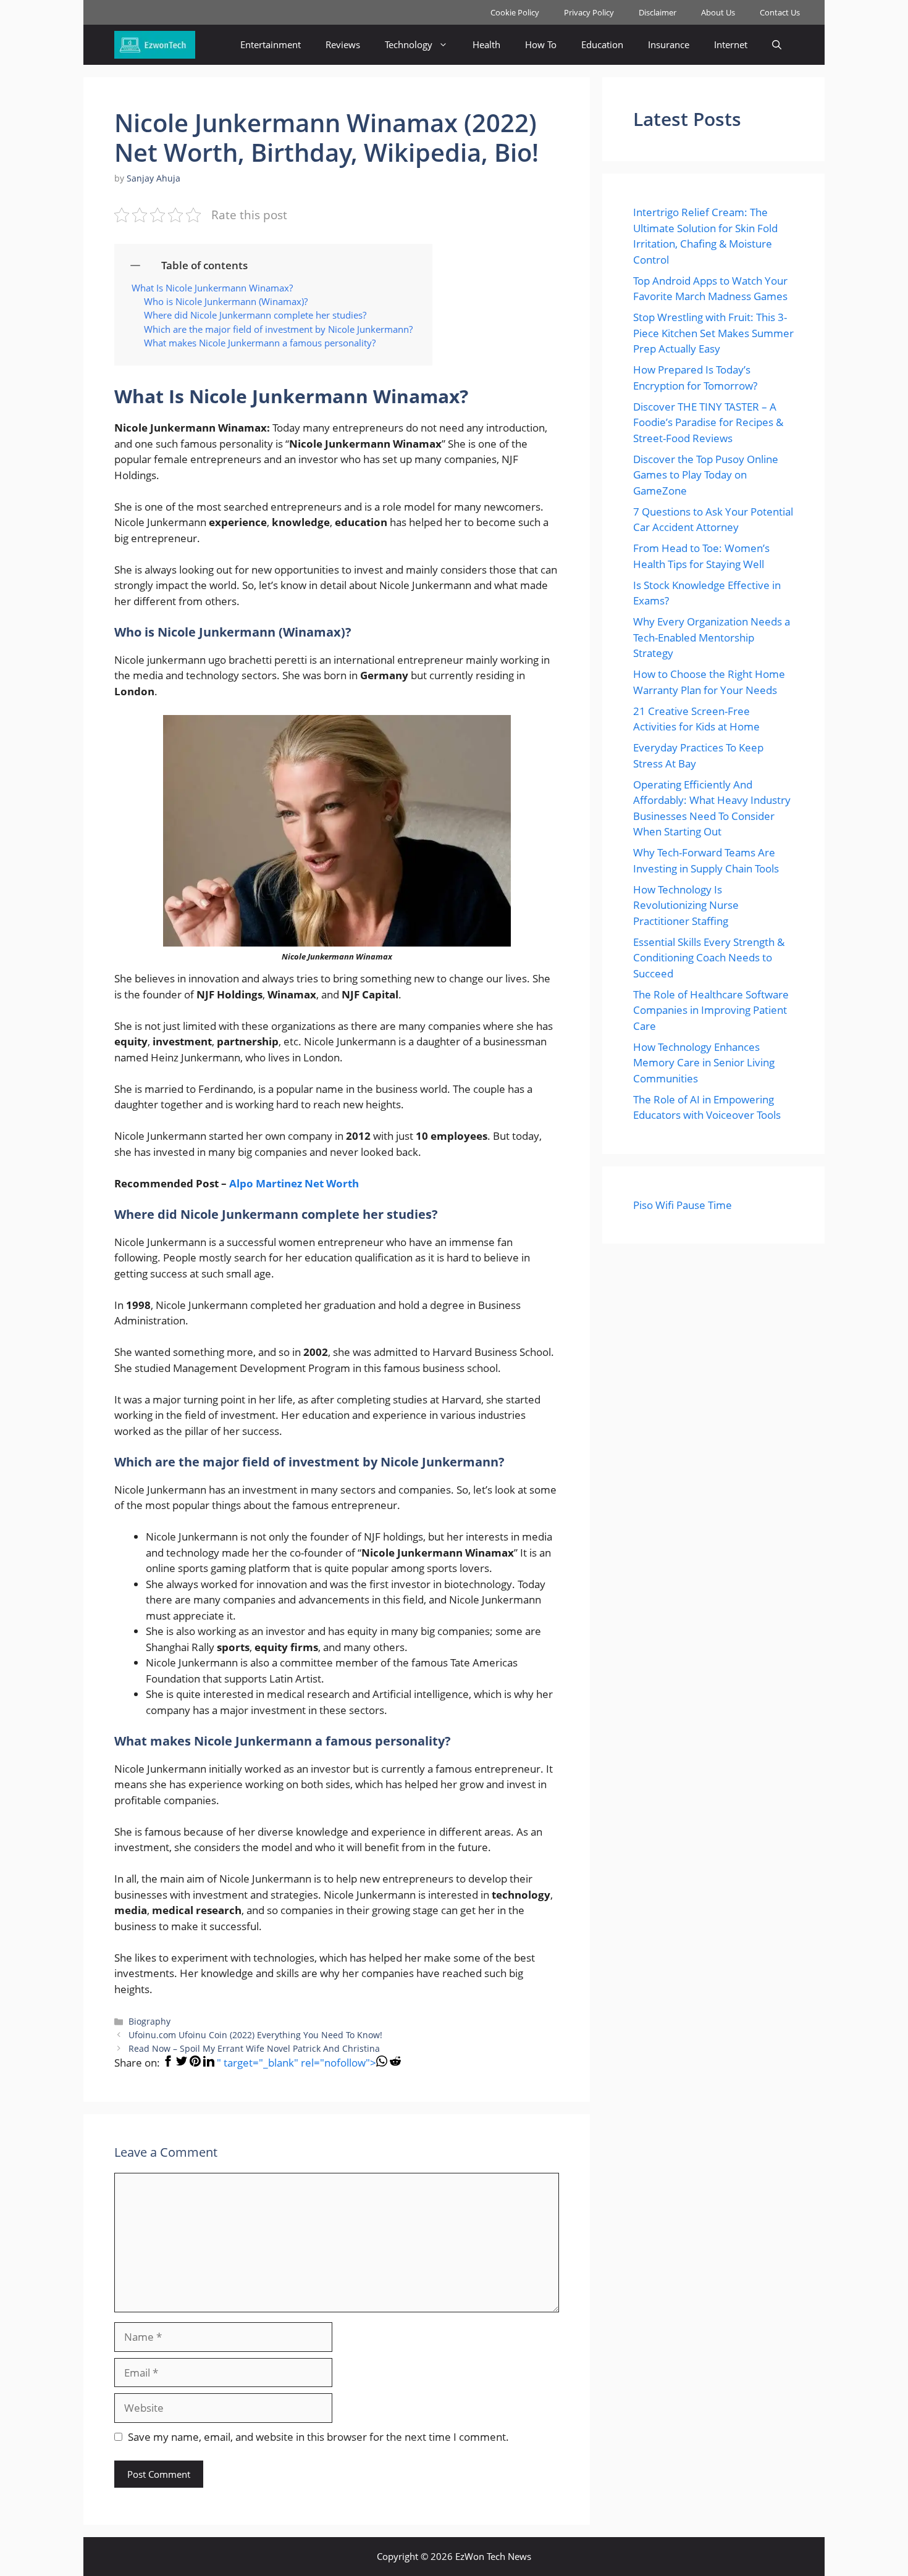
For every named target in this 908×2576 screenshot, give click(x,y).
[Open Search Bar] (777, 45)
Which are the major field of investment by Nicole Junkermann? (280, 329)
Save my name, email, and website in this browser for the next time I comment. (318, 2437)
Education (602, 44)
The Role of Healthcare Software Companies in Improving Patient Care (711, 1010)
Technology (409, 44)
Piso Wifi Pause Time (683, 1205)
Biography (149, 2021)
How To (541, 44)
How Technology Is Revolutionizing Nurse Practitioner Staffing (686, 905)
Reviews (343, 44)
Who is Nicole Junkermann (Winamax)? (226, 301)
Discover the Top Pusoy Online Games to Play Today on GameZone (706, 475)
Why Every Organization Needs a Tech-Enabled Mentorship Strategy (712, 637)
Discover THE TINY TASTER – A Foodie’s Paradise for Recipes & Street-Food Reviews (708, 422)
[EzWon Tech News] (155, 45)
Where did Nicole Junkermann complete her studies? (255, 315)
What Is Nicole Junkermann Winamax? (212, 288)
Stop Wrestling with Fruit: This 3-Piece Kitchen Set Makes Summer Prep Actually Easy (713, 333)
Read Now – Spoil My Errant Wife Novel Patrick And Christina (254, 2048)
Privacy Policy (589, 12)
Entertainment (271, 44)
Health (486, 44)
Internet (731, 44)
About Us (718, 12)
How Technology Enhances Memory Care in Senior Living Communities (704, 1063)
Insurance (669, 44)
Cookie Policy (515, 12)
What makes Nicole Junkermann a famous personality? (260, 343)
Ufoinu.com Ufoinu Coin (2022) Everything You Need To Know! (255, 2035)
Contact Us (780, 12)
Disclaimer (658, 12)
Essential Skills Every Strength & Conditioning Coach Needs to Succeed (709, 958)
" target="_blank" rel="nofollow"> (296, 2063)
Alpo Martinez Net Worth (294, 1183)
